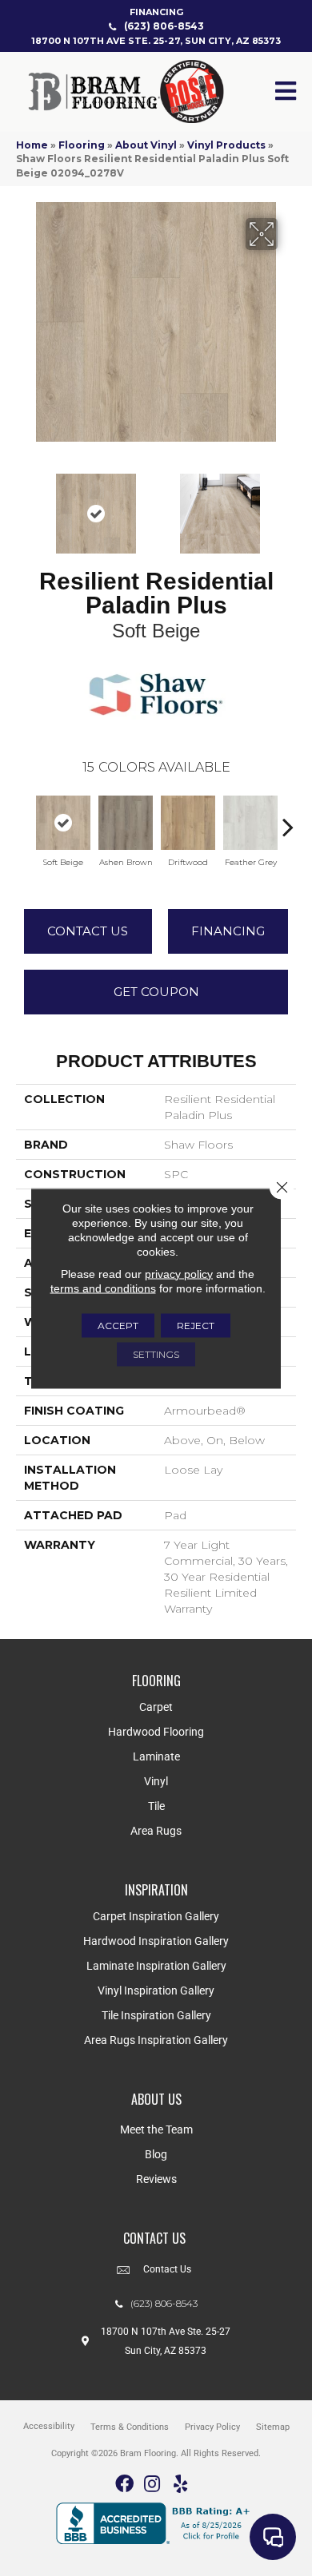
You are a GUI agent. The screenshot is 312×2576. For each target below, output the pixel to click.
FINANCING (156, 12)
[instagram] (152, 2485)
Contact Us (88, 931)
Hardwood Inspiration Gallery (156, 1941)
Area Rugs (156, 1831)
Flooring (82, 145)
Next (288, 506)
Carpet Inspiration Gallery (156, 1916)
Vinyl (156, 1781)
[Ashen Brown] (126, 823)
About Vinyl (146, 145)
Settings (156, 1353)
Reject (196, 1325)
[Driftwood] (188, 823)
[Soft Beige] (63, 823)
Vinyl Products (226, 145)
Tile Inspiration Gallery (156, 2015)
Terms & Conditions (130, 2427)
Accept (118, 1325)
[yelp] (180, 2485)
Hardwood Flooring (156, 1732)
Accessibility (49, 2426)
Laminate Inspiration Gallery (156, 1966)
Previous (24, 506)
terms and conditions (103, 1288)
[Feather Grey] (250, 823)
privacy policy (179, 1273)
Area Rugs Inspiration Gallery (156, 2040)
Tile (156, 1806)
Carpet (156, 1707)
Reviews (156, 2179)
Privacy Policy (212, 2427)
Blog (156, 2154)
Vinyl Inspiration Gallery (156, 1991)
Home (32, 145)
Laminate (156, 1756)
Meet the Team (156, 2129)
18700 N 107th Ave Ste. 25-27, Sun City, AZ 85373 (156, 41)
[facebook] (124, 2485)
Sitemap (273, 2427)
